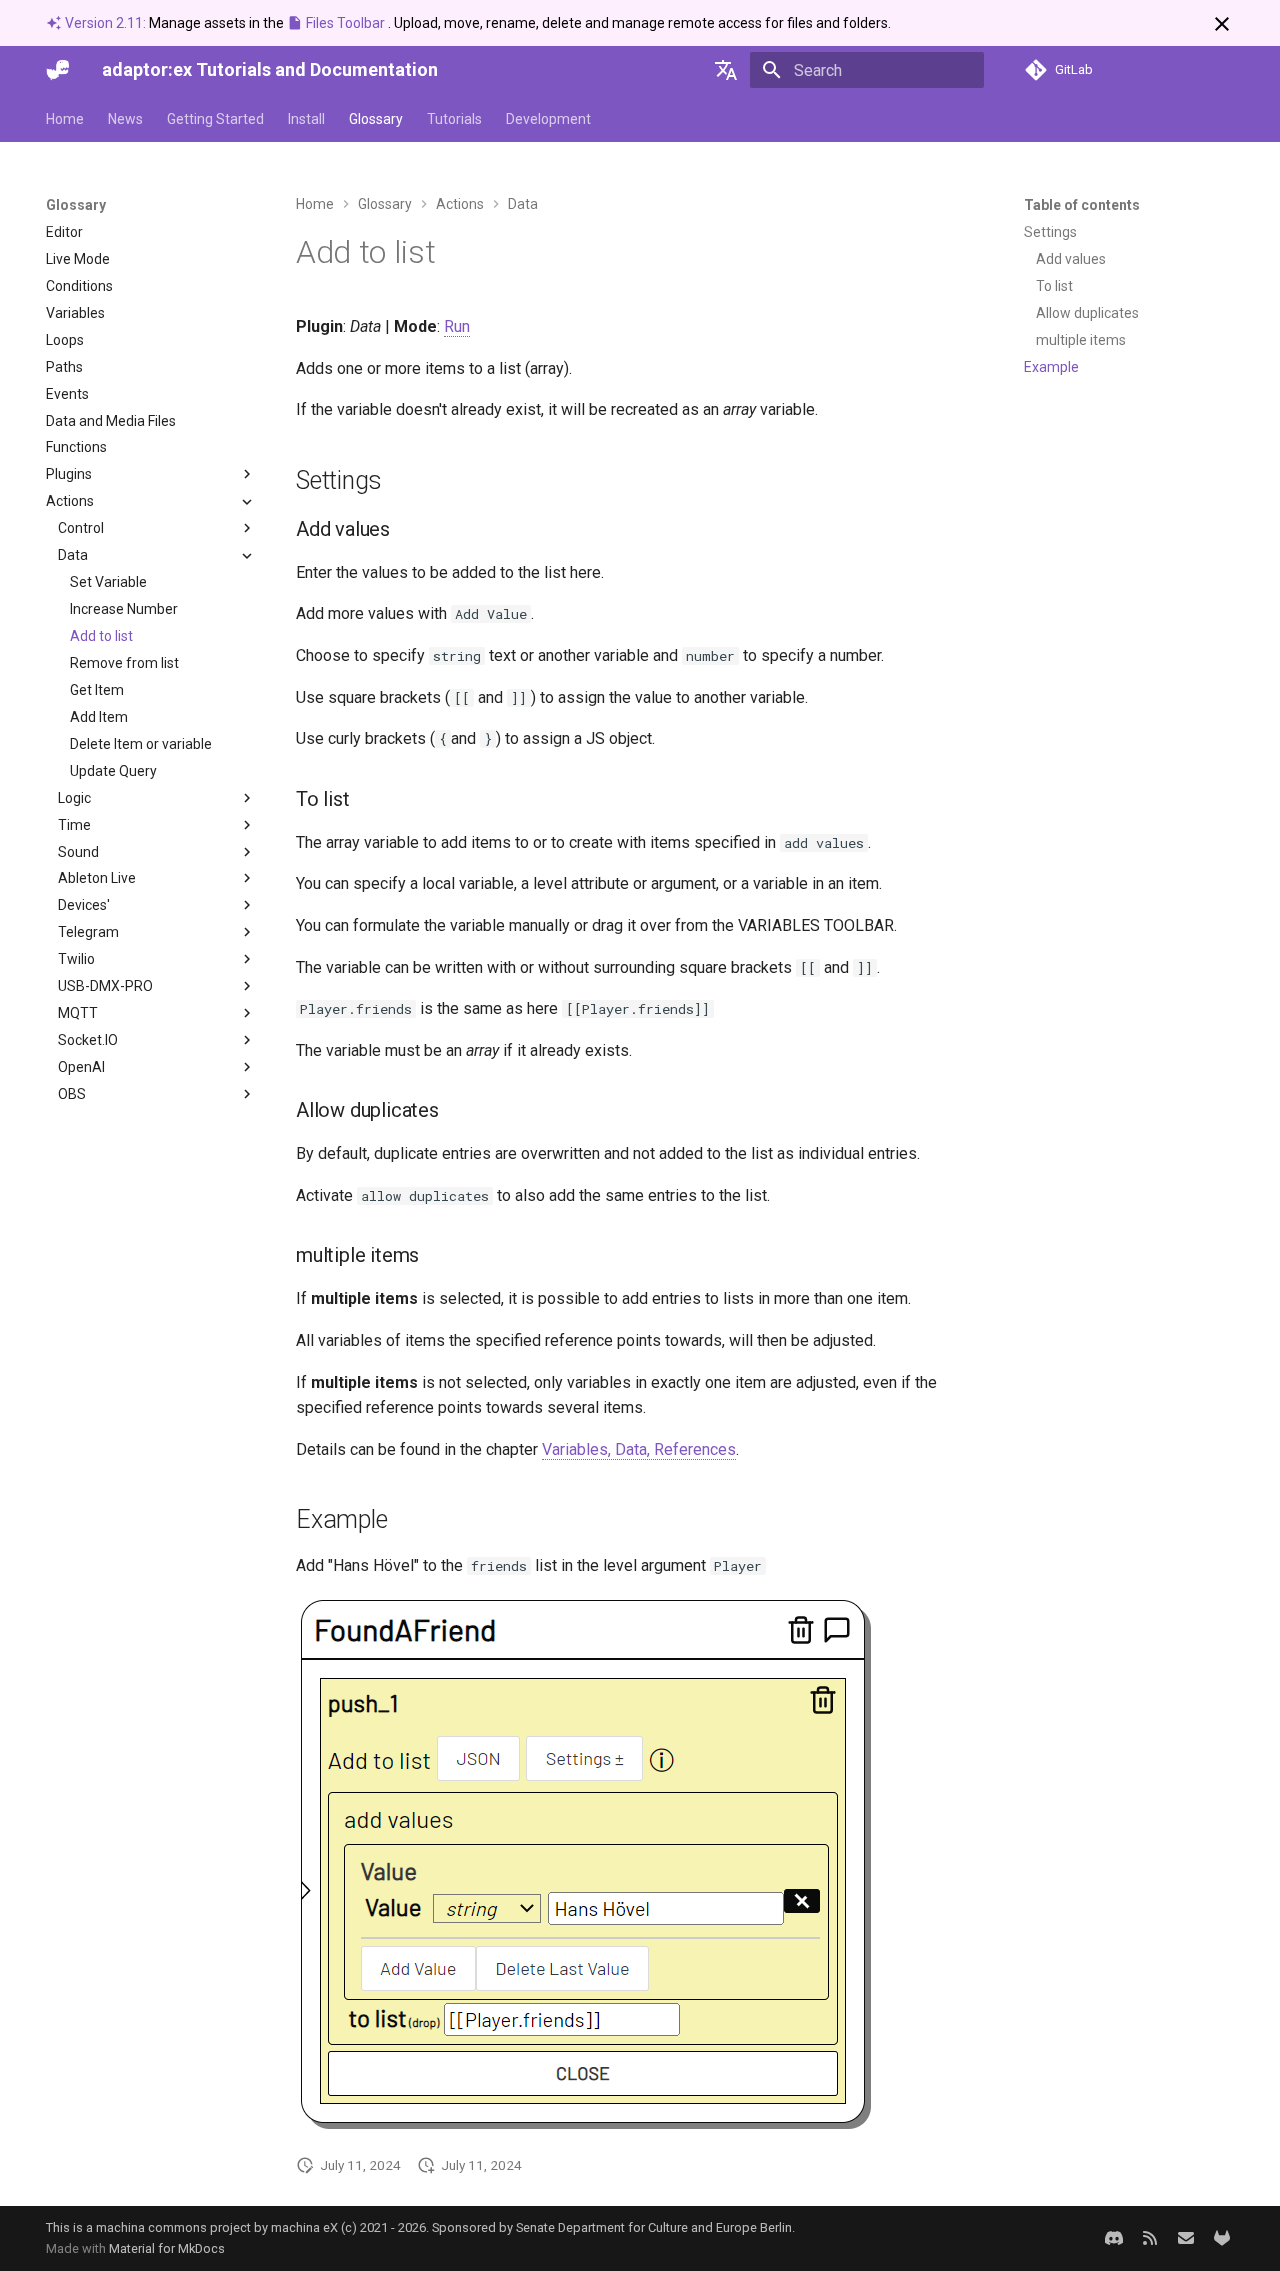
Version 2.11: (105, 23)
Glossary (376, 119)
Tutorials (454, 119)
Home (65, 119)
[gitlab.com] (1222, 2238)
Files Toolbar (345, 23)
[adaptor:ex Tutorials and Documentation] (58, 70)
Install (306, 119)
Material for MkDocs (167, 2248)
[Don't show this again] (1222, 24)
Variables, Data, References (639, 1449)
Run (457, 326)
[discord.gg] (1114, 2238)
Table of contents (1082, 205)
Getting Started (215, 119)
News (125, 119)
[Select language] (726, 70)
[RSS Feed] (1150, 2238)
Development (548, 119)
